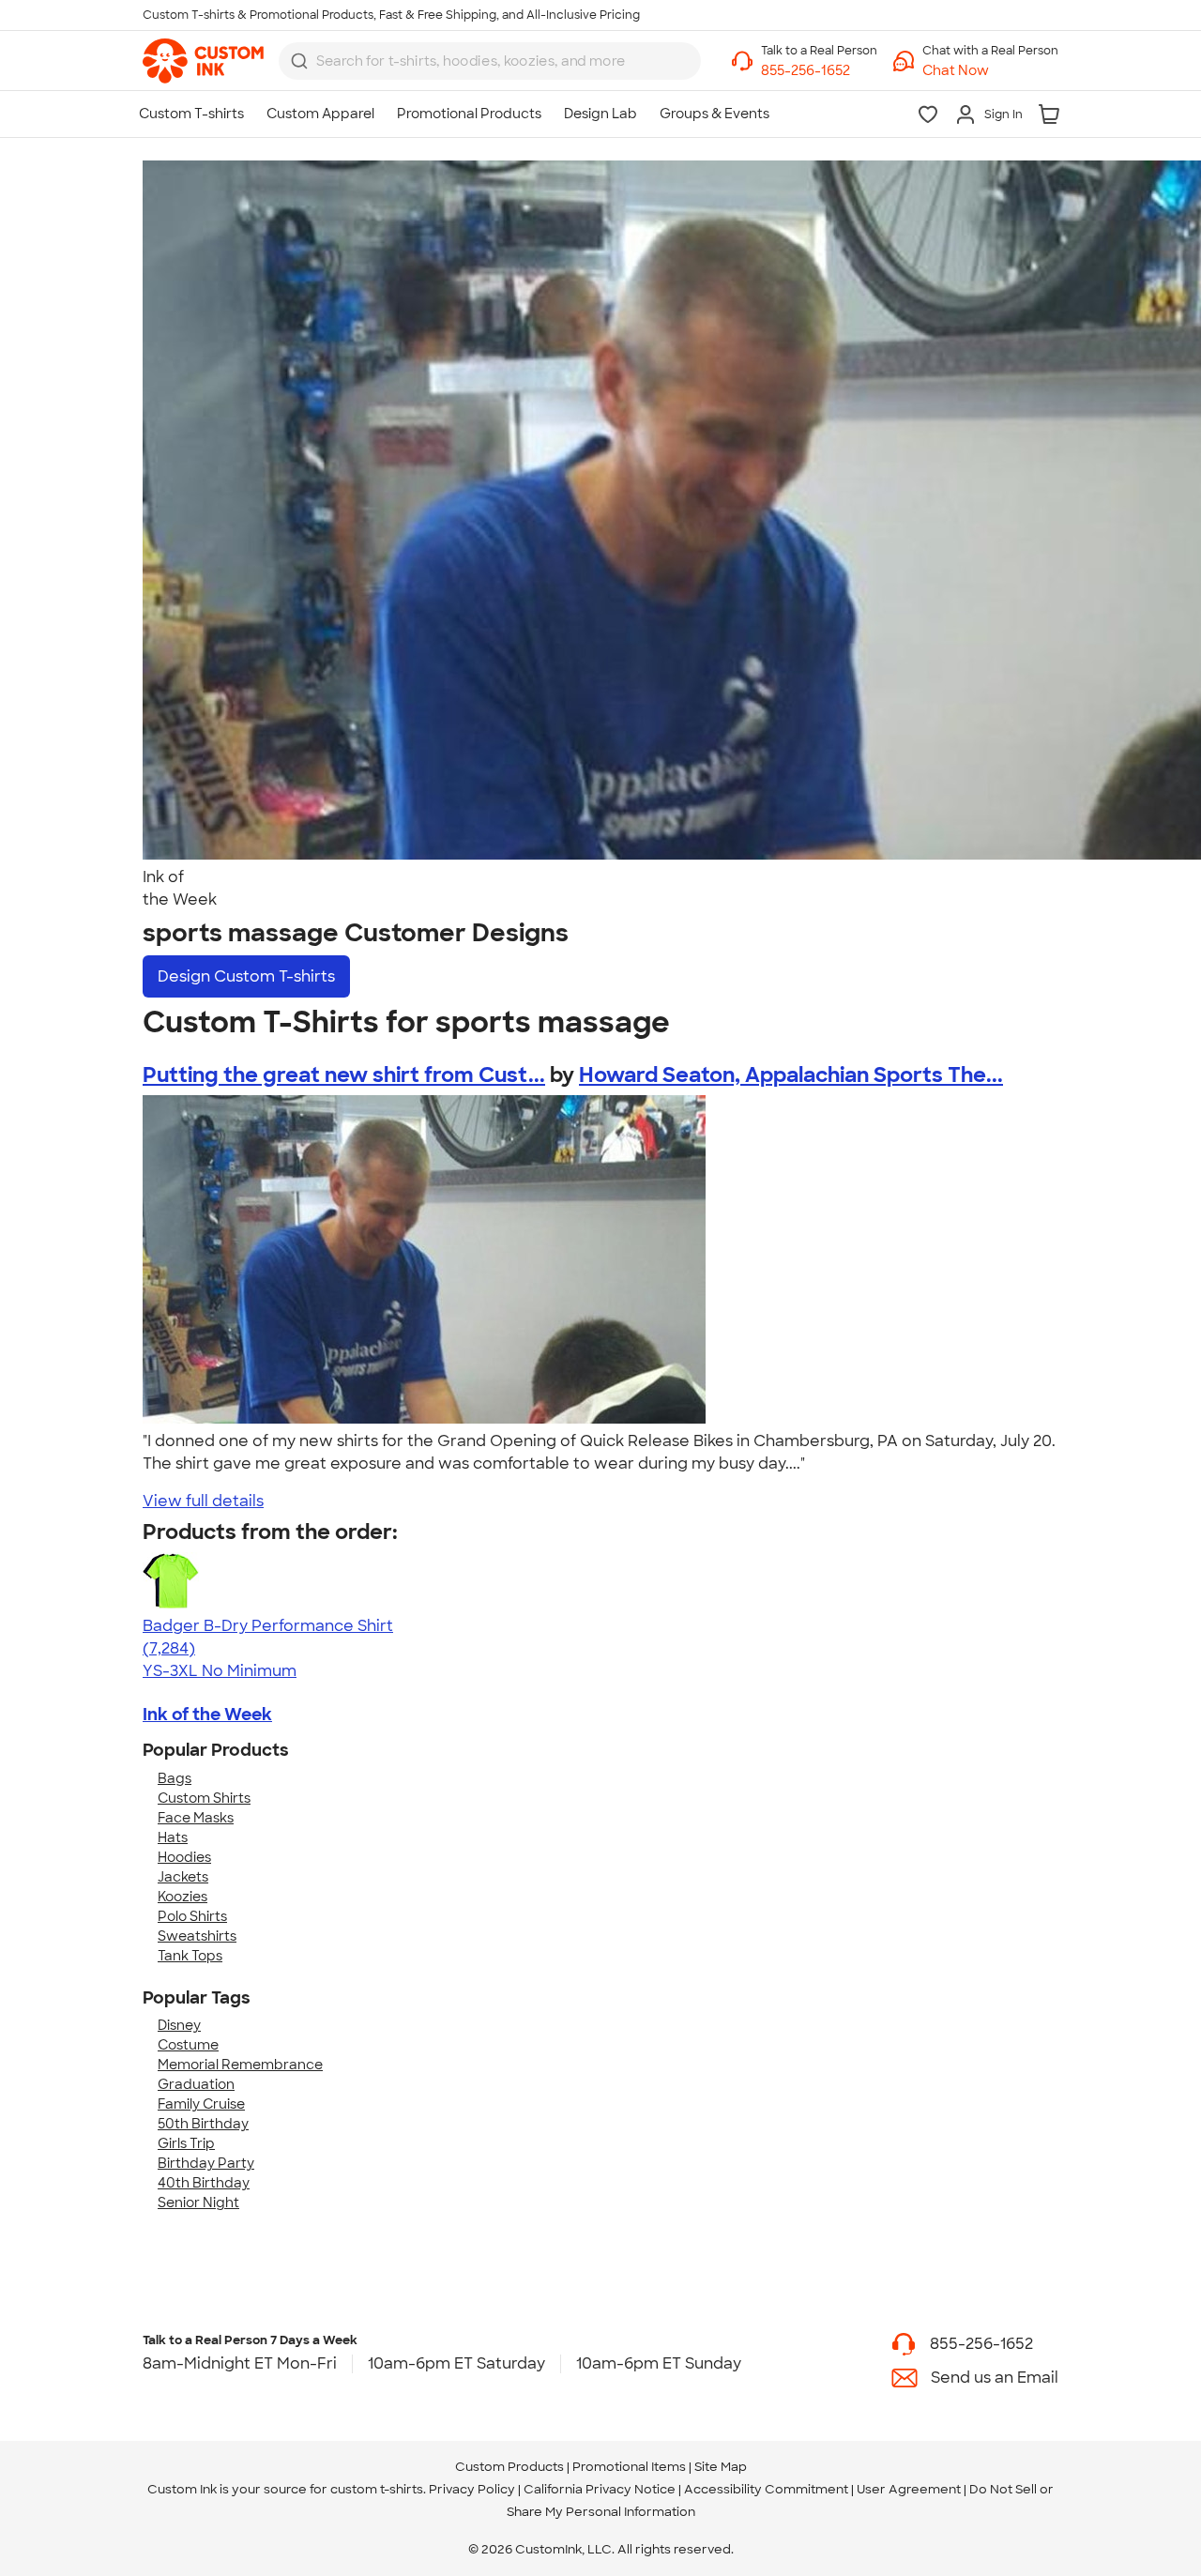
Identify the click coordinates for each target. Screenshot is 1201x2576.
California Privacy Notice (600, 2489)
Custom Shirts (204, 1798)
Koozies (182, 1897)
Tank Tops (190, 1956)
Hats (173, 1837)
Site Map (721, 2467)
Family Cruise (201, 2104)
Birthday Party (206, 2163)
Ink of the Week (207, 1715)
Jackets (183, 1877)
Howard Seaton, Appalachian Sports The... (791, 1075)
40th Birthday (204, 2183)
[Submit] (299, 61)
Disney (179, 2025)
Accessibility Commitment (766, 2489)
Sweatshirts (197, 1936)
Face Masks (196, 1818)
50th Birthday (203, 2124)
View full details (203, 1501)
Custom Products (509, 2467)
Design (246, 976)
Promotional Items (629, 2467)
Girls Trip (186, 2143)
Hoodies (184, 1857)
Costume (188, 2045)
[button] (990, 71)
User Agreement (909, 2489)
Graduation (196, 2084)
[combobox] (490, 61)
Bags (175, 1778)
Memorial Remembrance (240, 2065)
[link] (203, 61)
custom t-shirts (377, 2489)
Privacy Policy (472, 2489)
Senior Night (198, 2203)
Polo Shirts (192, 1916)
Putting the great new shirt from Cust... (344, 1075)
